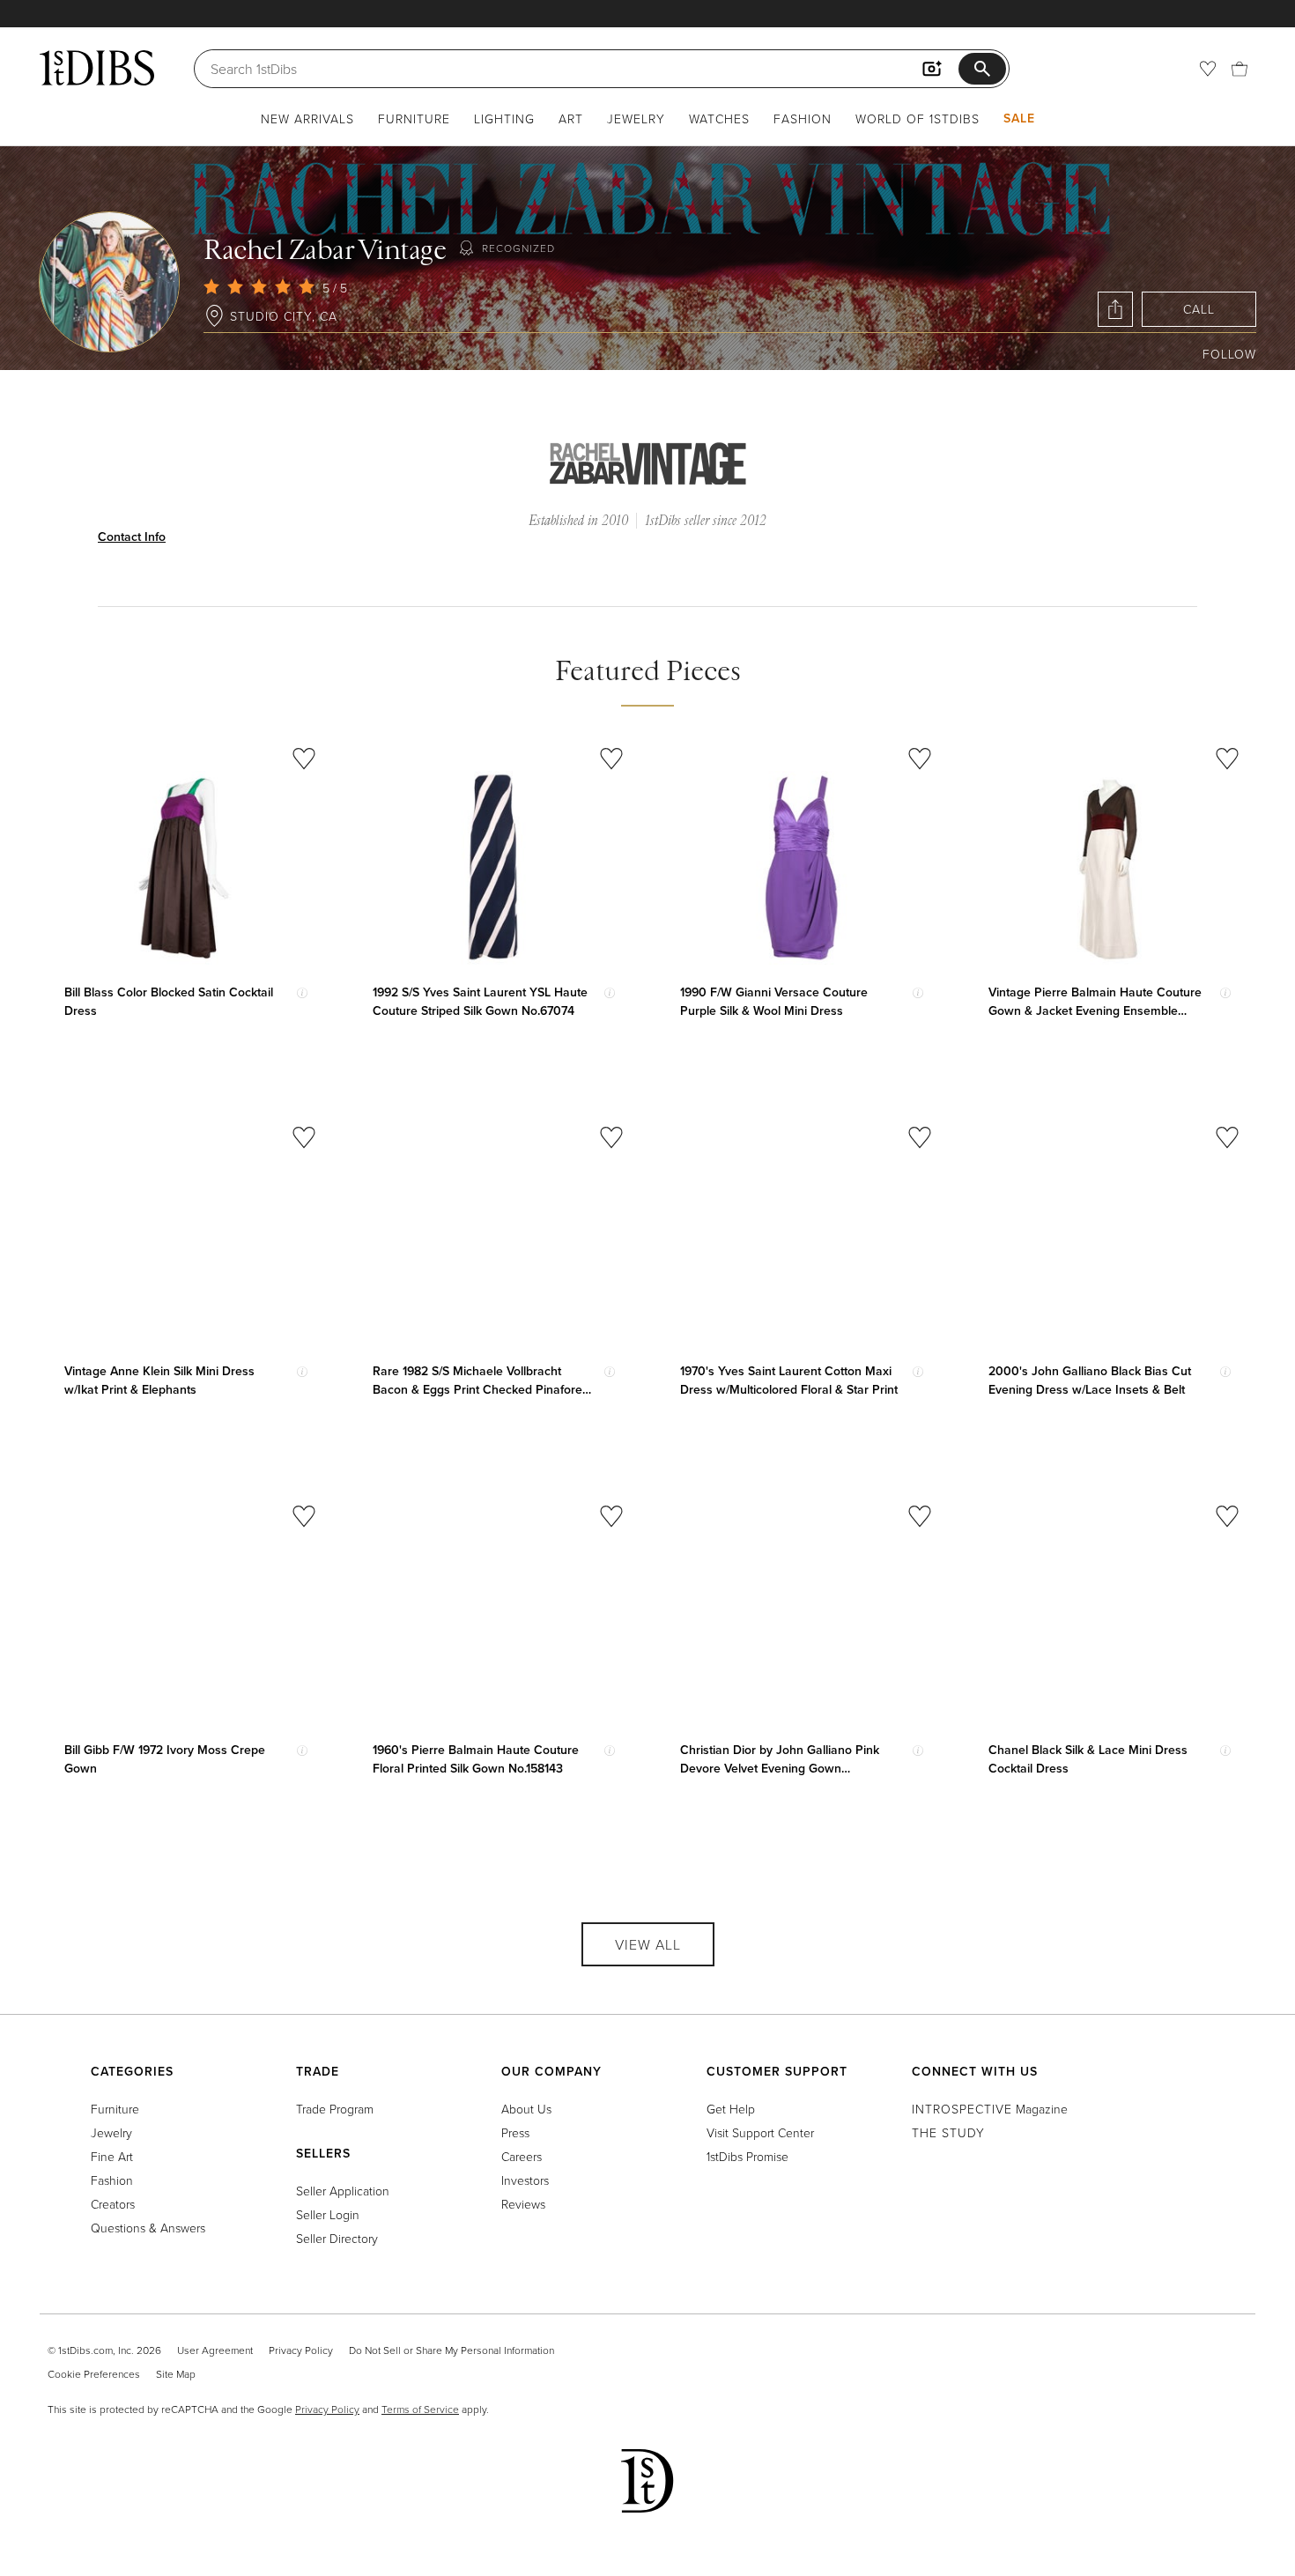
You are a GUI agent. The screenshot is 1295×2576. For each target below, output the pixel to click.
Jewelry (636, 118)
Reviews (523, 2204)
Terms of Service (420, 2409)
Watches (719, 118)
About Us (526, 2109)
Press (515, 2132)
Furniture (414, 118)
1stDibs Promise (747, 2156)
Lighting (504, 118)
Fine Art (112, 2156)
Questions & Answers (148, 2228)
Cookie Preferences (94, 2374)
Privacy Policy (301, 2350)
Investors (525, 2180)
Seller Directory (337, 2238)
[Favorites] (1208, 69)
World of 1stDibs (918, 118)
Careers (522, 2156)
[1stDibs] (97, 68)
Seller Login (328, 2214)
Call (1199, 309)
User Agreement (215, 2350)
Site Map (176, 2374)
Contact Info (132, 537)
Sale (1019, 118)
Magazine (990, 2109)
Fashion (803, 118)
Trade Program (335, 2109)
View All (648, 1944)
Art (571, 118)
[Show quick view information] (302, 993)
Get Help (731, 2109)
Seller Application (343, 2191)
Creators (113, 2204)
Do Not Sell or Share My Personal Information (451, 2350)
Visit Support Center (760, 2132)
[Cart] (1239, 69)
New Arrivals (307, 118)
